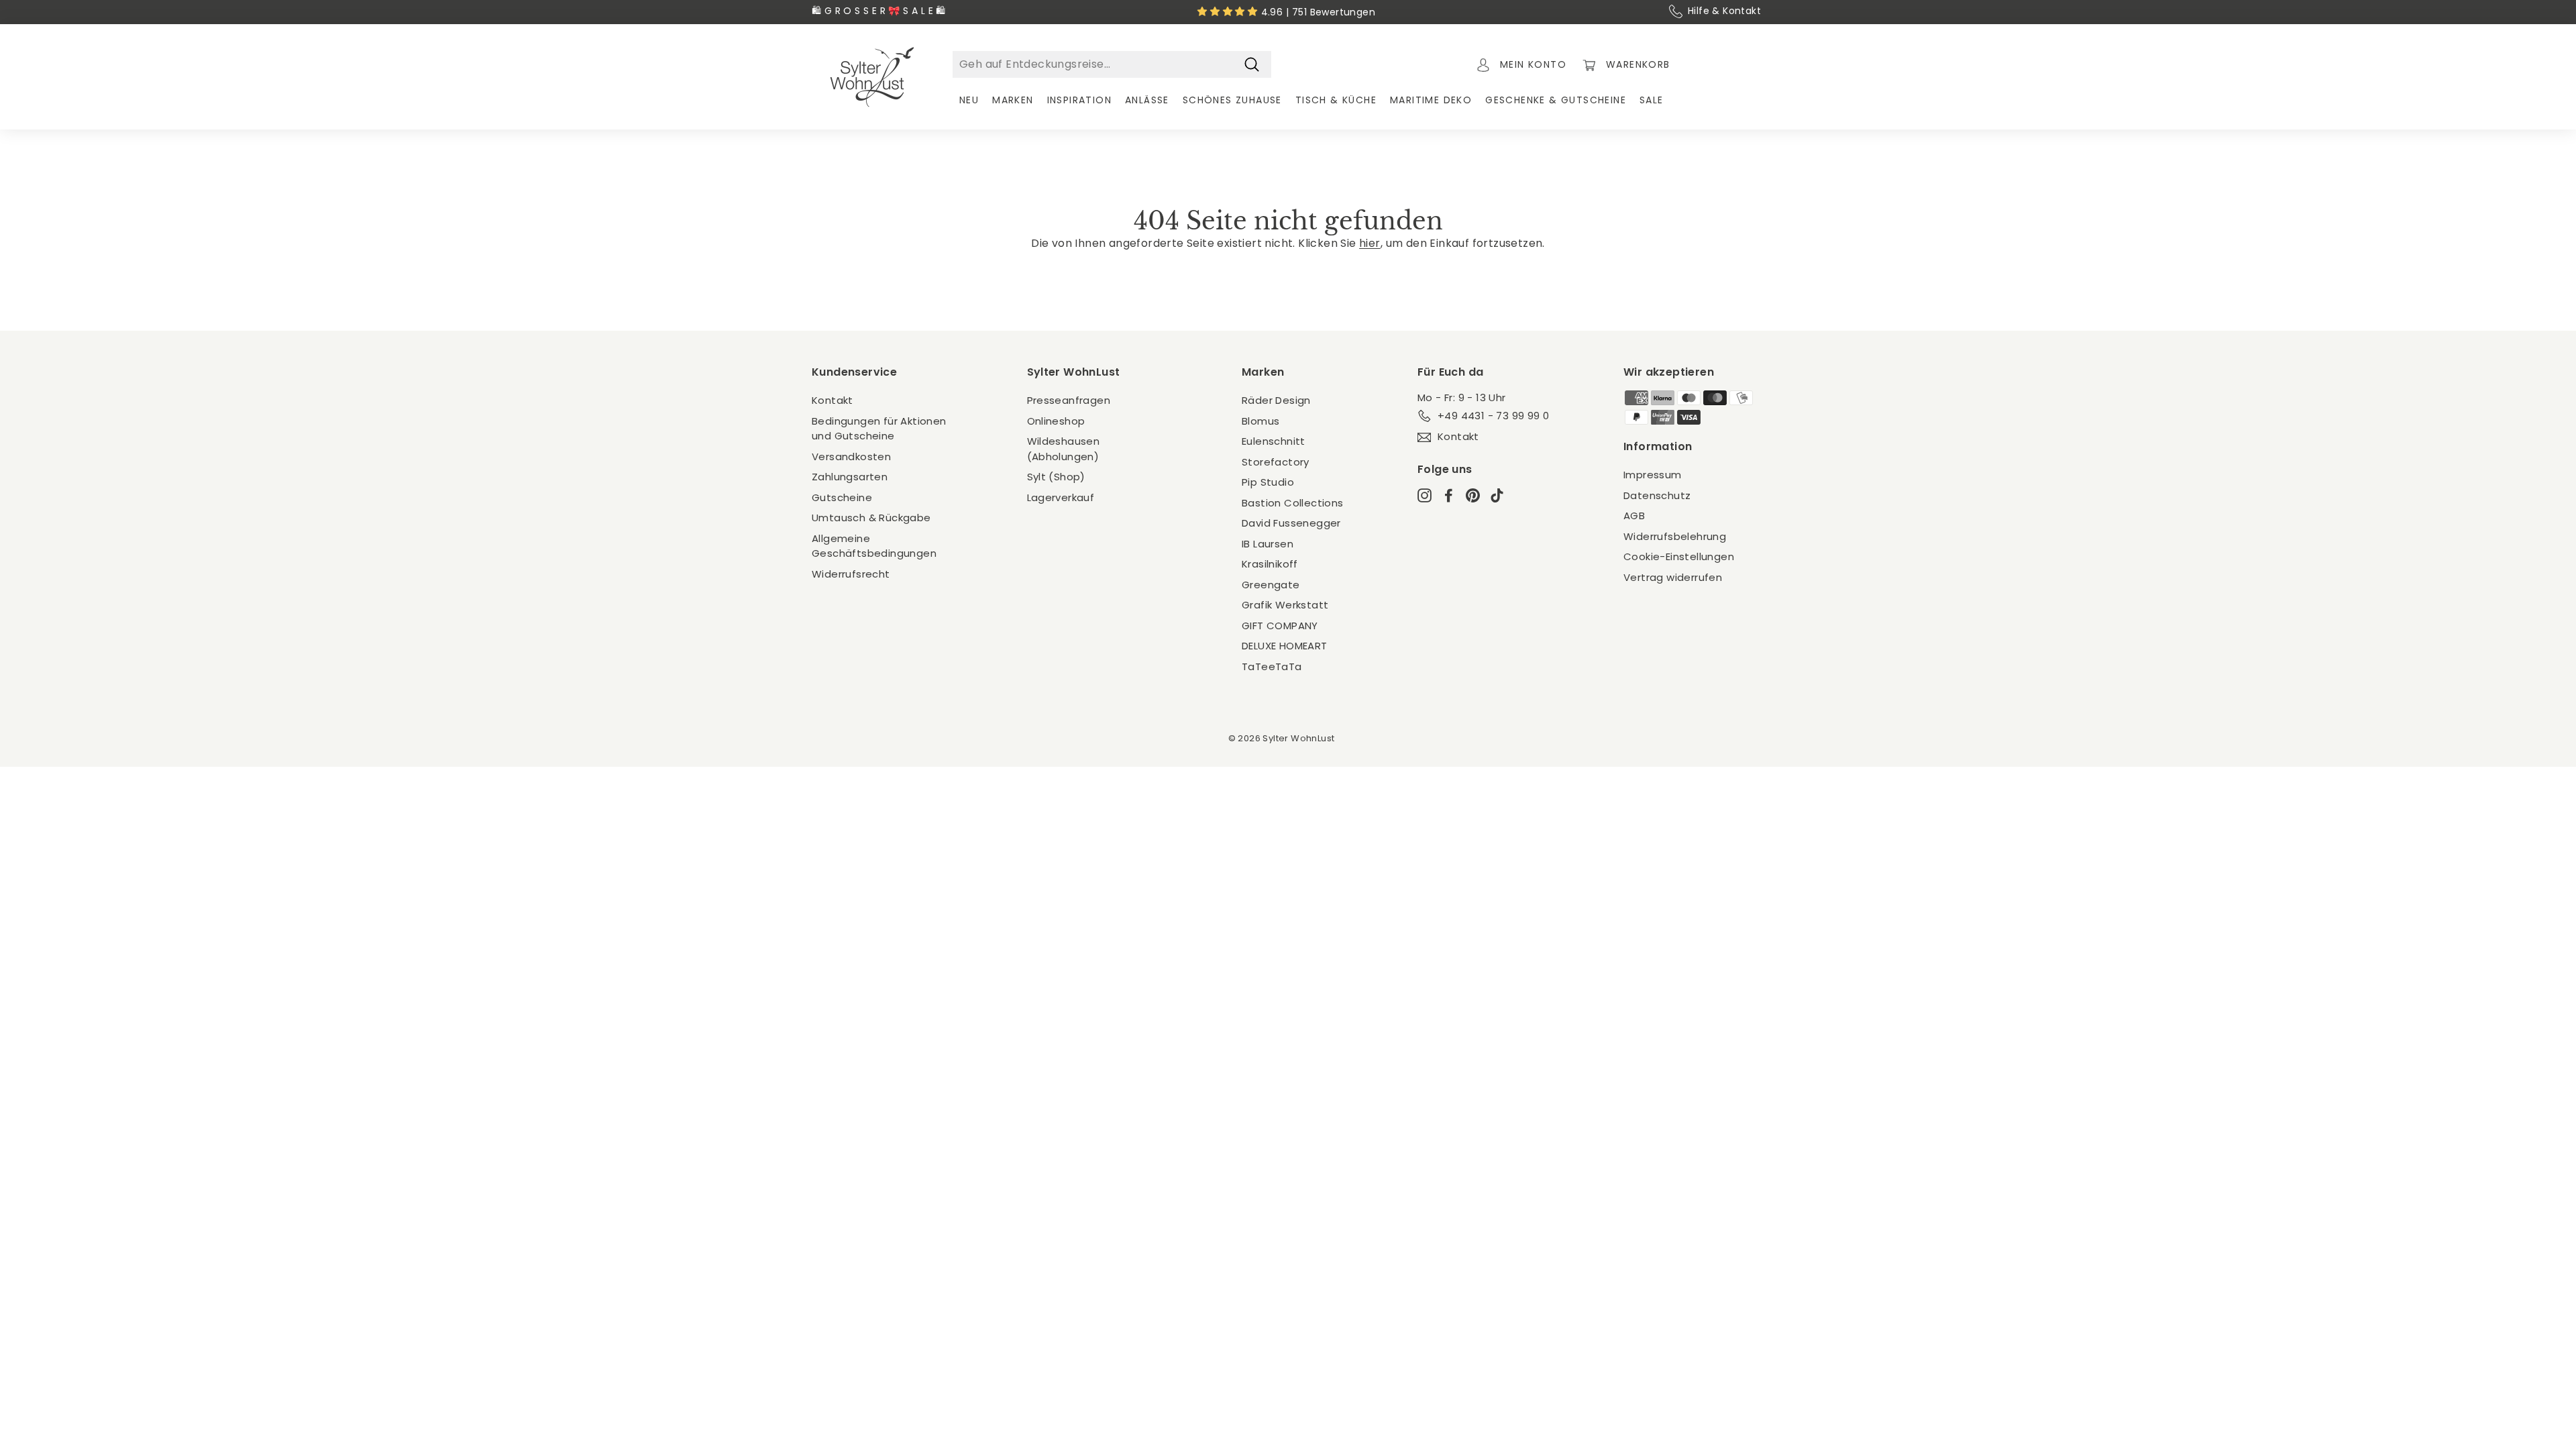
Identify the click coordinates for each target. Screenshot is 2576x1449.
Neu (969, 100)
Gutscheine (842, 497)
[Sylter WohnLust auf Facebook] (1449, 495)
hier (1370, 243)
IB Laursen (1268, 544)
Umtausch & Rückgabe (871, 518)
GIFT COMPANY (1280, 626)
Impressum (1653, 475)
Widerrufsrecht (851, 574)
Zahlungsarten (850, 477)
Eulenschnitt (1274, 441)
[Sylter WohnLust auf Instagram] (1425, 495)
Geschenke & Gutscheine (1556, 100)
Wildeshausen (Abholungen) (1064, 449)
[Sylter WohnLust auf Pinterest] (1473, 495)
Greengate (1271, 585)
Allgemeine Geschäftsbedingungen (874, 546)
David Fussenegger (1291, 523)
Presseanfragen (1069, 400)
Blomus (1260, 421)
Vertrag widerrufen (1673, 577)
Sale (1652, 100)
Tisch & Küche (1336, 100)
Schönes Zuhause (1232, 100)
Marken (1013, 100)
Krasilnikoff (1270, 564)
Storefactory (1276, 462)
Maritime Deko (1431, 100)
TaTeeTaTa (1272, 666)
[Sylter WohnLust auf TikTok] (1497, 495)
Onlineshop (1056, 421)
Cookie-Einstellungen (1679, 556)
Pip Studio (1268, 482)
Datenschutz (1657, 495)
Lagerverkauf (1061, 497)
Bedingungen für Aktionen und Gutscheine (879, 429)
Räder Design (1276, 400)
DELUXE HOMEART (1285, 646)
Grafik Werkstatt (1285, 605)
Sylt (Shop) (1056, 477)
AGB (1634, 516)
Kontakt (833, 400)
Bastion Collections (1293, 503)
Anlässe (1147, 100)
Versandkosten (851, 457)
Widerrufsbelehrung (1675, 536)
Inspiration (1079, 100)
